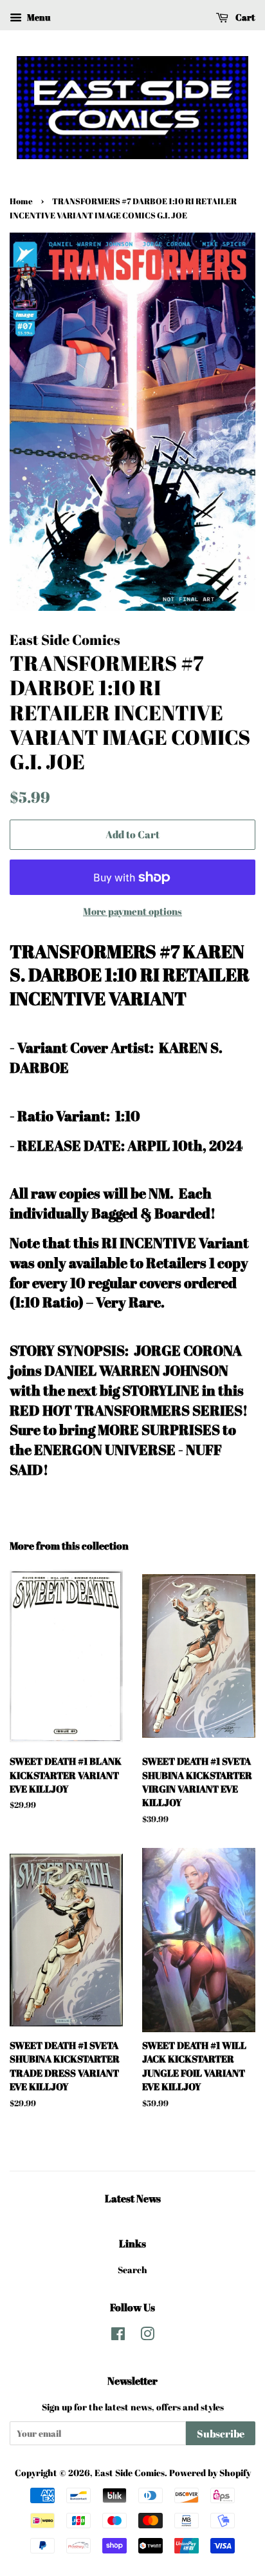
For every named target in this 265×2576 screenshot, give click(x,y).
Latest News (133, 2198)
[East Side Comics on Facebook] (118, 2336)
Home (21, 201)
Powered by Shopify (210, 2473)
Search (132, 2270)
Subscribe (221, 2434)
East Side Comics (130, 2473)
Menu (38, 17)
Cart (244, 17)
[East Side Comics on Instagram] (147, 2336)
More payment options (132, 911)
